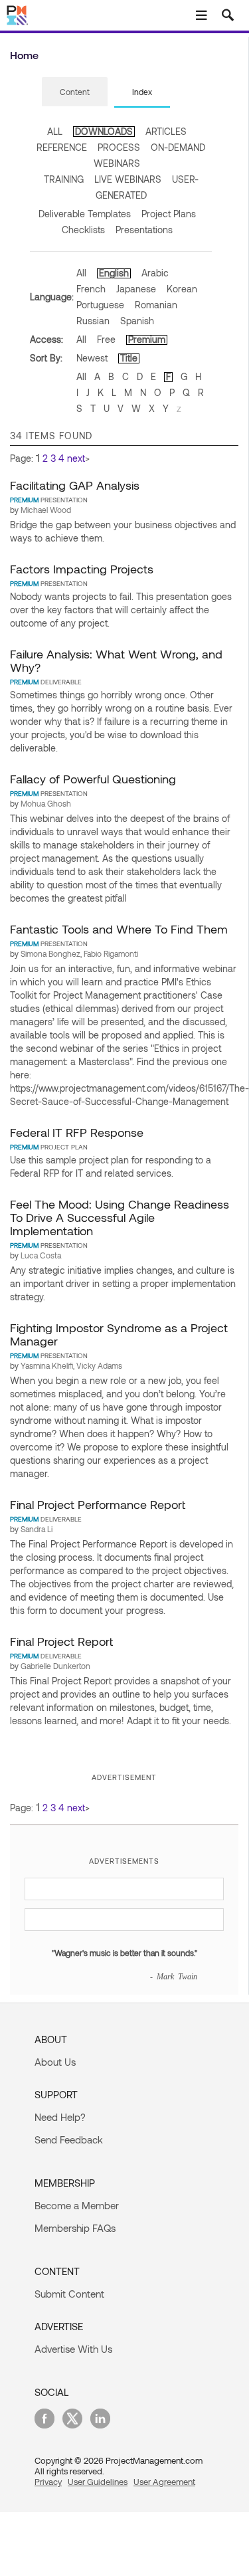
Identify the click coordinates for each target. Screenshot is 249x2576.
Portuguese (100, 305)
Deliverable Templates (85, 214)
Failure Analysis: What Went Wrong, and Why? (116, 660)
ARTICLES (166, 131)
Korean (182, 289)
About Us (55, 2062)
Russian (93, 321)
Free (106, 339)
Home (24, 55)
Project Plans (169, 214)
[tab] (75, 92)
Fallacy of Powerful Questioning (93, 779)
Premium (147, 339)
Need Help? (60, 2117)
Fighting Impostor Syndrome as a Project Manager (119, 1334)
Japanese (136, 289)
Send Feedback (69, 2139)
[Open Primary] (201, 15)
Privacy (48, 2482)
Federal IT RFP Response (77, 1132)
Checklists (83, 230)
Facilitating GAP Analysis (75, 485)
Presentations (144, 230)
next (76, 458)
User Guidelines (98, 2482)
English (114, 273)
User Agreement (164, 2482)
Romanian (156, 305)
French (91, 289)
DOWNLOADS (104, 131)
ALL (55, 131)
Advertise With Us (73, 2349)
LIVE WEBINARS (128, 179)
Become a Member (77, 2205)
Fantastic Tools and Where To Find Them (119, 929)
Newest (92, 358)
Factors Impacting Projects (82, 569)
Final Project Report (61, 1641)
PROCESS (119, 147)
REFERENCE (62, 147)
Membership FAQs (75, 2228)
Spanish (137, 321)
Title (129, 358)
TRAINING (64, 179)
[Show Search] (228, 15)
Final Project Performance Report (98, 1504)
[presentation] (75, 92)
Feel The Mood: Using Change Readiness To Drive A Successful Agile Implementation (120, 1217)
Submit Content (69, 2294)
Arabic (155, 273)
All (81, 273)
